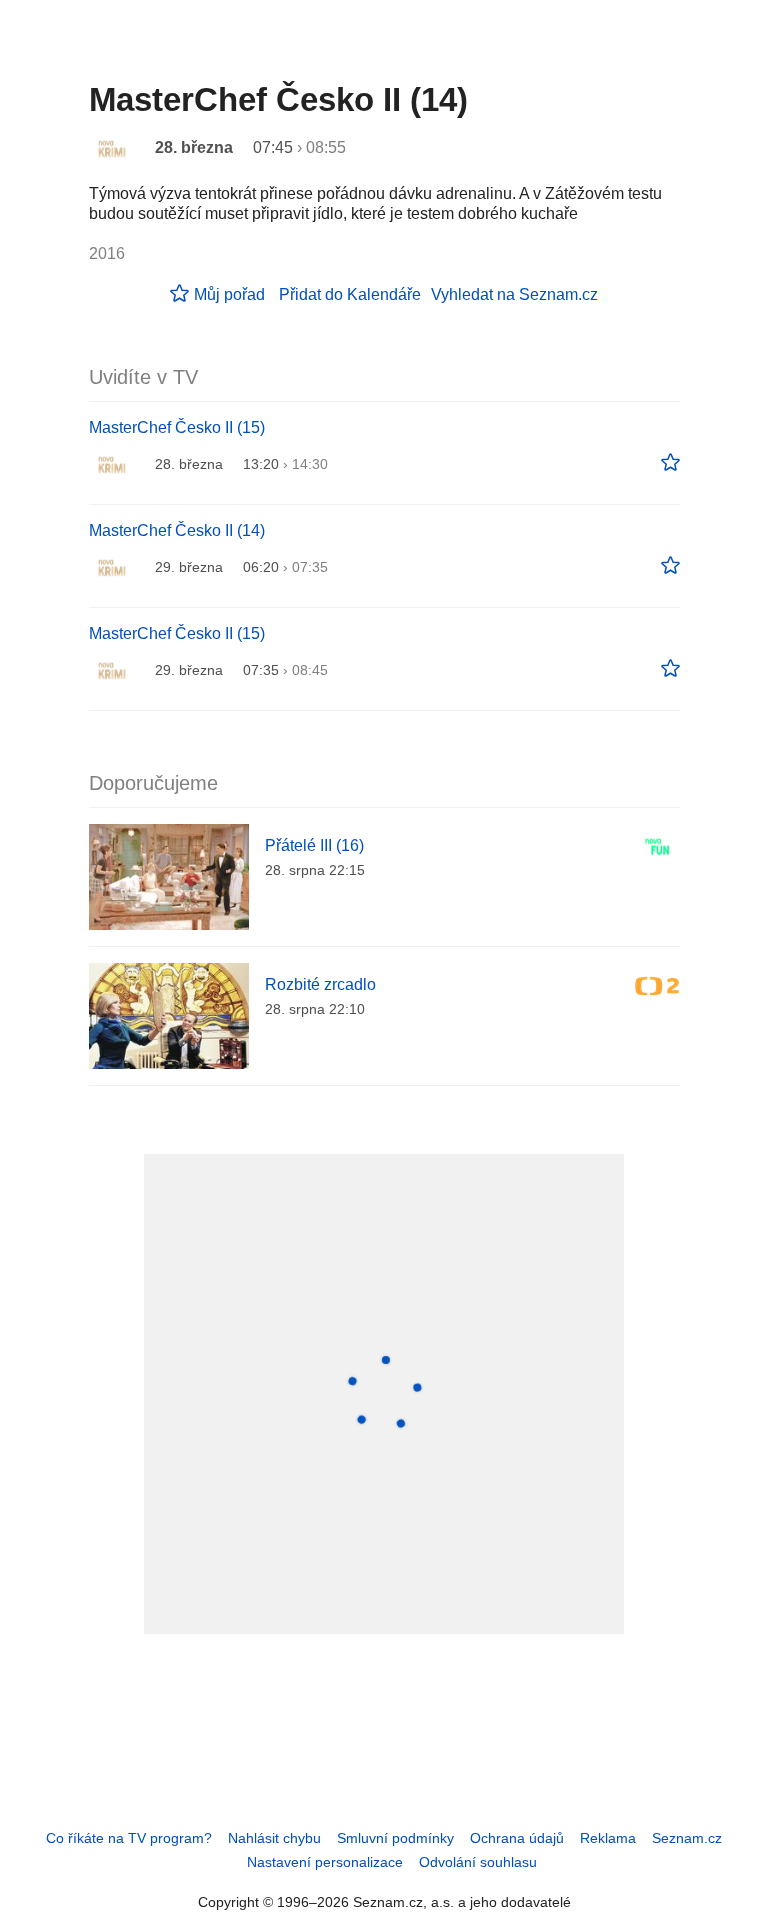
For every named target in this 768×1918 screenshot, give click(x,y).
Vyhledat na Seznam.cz (514, 294)
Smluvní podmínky (395, 1838)
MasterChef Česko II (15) (177, 427)
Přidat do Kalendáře (350, 294)
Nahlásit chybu (274, 1838)
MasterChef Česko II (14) (177, 530)
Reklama (608, 1838)
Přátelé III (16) (314, 845)
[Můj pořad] (670, 463)
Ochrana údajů (517, 1838)
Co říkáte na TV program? (129, 1838)
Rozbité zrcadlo (320, 984)
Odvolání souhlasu (478, 1862)
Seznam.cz (687, 1838)
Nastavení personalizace (325, 1862)
